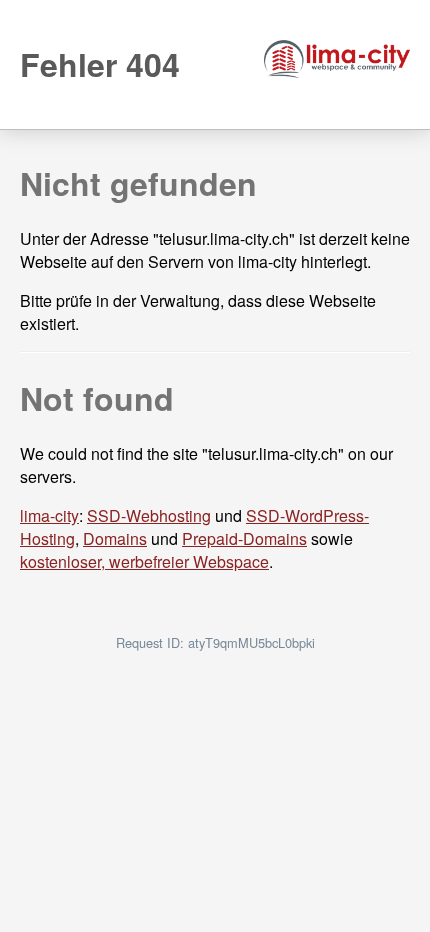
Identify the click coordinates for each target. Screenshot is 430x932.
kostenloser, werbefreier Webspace (144, 561)
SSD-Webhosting (149, 515)
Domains (115, 538)
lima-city (49, 515)
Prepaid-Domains (244, 538)
